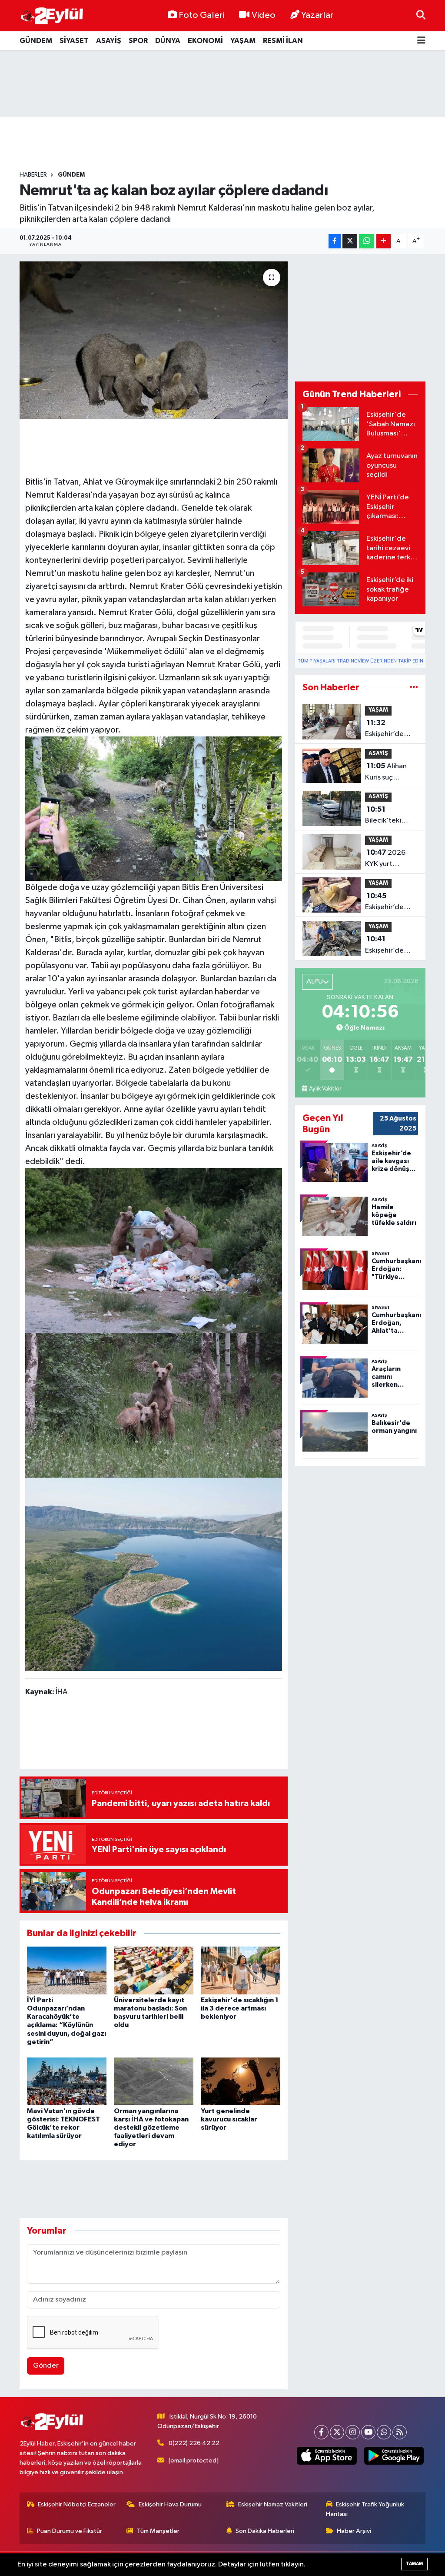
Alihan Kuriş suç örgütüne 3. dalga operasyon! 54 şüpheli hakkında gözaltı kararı (388, 773)
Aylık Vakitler (325, 1089)
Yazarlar (317, 15)
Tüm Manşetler (158, 2531)
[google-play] (394, 2456)
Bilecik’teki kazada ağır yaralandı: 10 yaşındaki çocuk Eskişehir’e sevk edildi (390, 816)
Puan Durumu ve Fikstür (70, 2531)
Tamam (414, 2564)
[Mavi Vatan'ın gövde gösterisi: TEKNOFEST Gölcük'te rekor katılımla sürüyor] (67, 2081)
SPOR (138, 41)
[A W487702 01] (154, 1405)
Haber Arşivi (354, 2531)
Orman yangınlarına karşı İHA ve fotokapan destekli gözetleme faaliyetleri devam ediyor (151, 2128)
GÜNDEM (36, 41)
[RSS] (400, 2432)
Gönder (46, 2366)
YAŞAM (243, 41)
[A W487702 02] (154, 808)
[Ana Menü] (421, 41)
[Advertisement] (222, 84)
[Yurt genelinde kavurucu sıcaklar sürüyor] (241, 2081)
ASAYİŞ (109, 41)
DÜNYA (168, 41)
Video (264, 15)
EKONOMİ (205, 41)
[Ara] (421, 15)
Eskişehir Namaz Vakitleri (273, 2504)
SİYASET (74, 41)
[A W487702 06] (154, 1250)
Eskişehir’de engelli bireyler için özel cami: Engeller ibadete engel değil (390, 729)
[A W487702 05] (154, 1574)
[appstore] (327, 2456)
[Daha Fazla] (384, 241)
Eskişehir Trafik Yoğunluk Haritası (365, 2509)
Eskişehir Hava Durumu (170, 2504)
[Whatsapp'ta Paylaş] (367, 241)
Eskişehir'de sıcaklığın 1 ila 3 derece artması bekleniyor (240, 2008)
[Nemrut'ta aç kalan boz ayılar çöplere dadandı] (154, 340)
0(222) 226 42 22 (194, 2443)
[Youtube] (368, 2432)
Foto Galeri (201, 15)
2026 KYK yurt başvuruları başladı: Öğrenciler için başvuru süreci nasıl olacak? (389, 859)
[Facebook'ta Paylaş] (335, 241)
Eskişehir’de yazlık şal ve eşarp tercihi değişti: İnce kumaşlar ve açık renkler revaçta (391, 903)
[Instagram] (353, 2432)
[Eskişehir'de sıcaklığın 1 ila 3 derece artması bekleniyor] (241, 1970)
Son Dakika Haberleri (265, 2531)
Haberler (33, 175)
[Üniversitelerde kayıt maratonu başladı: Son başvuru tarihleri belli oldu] (154, 1970)
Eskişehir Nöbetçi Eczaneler (77, 2504)
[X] (337, 2432)
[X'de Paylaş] (350, 241)
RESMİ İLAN (283, 41)
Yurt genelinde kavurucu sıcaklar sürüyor (229, 2119)
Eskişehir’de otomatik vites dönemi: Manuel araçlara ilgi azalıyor (391, 946)
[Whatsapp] (384, 2432)
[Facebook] (321, 2432)
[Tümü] (414, 687)
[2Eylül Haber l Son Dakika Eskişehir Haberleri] (52, 16)
